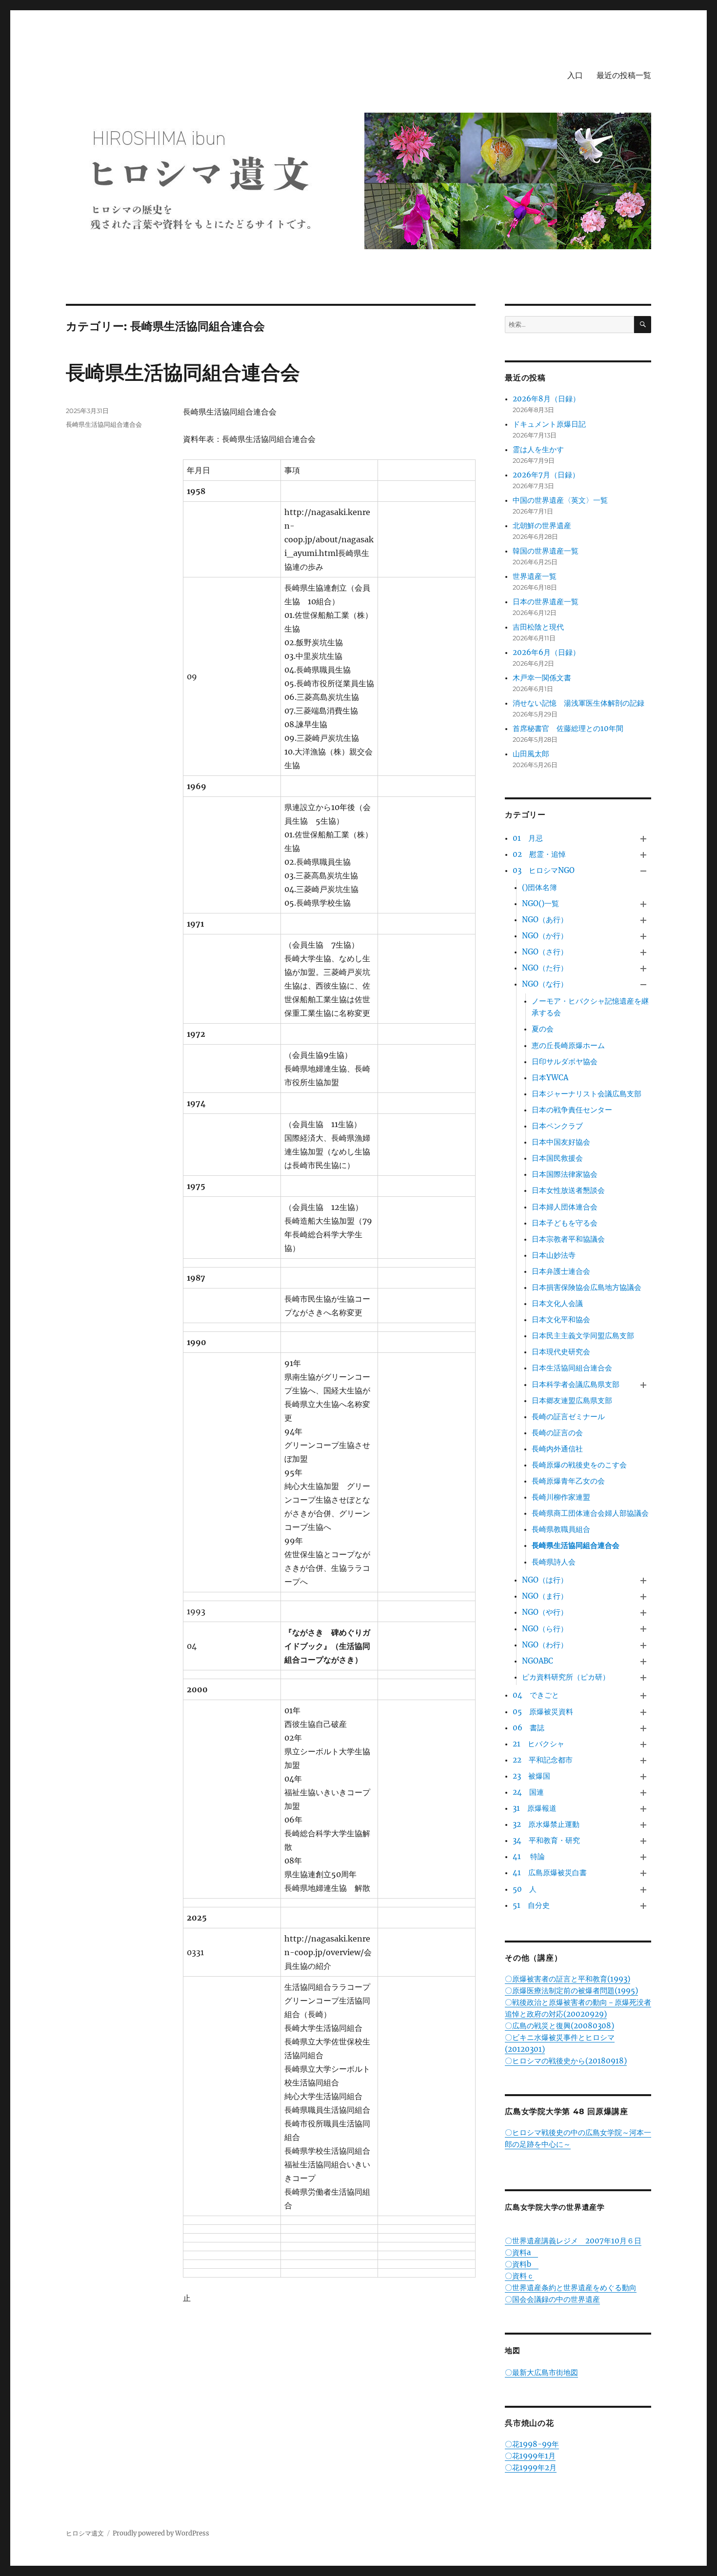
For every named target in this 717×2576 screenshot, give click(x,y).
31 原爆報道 (535, 1808)
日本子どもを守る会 (565, 1223)
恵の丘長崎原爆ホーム (568, 1045)
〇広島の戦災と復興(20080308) (559, 2026)
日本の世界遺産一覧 (546, 602)
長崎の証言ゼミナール (568, 1417)
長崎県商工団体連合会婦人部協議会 (590, 1513)
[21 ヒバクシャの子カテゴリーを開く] (644, 1744)
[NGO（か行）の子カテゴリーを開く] (644, 936)
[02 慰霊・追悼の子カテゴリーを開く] (644, 855)
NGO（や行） (545, 1612)
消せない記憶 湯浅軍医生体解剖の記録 (578, 703)
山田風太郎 (531, 754)
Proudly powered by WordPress (161, 2533)
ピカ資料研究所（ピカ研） (566, 1677)
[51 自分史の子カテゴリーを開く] (644, 1906)
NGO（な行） (545, 984)
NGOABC (538, 1661)
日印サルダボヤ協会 (565, 1061)
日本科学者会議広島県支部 (576, 1384)
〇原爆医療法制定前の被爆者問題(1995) (571, 1991)
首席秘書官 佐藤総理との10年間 (568, 728)
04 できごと (536, 1695)
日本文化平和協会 (561, 1319)
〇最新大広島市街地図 (541, 2372)
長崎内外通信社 (557, 1449)
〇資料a (521, 2252)
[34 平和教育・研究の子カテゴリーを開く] (644, 1841)
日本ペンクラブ (557, 1126)
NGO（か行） (545, 936)
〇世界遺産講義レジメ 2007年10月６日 (573, 2241)
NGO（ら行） (545, 1629)
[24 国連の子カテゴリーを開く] (644, 1793)
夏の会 (543, 1029)
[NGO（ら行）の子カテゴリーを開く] (644, 1629)
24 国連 (528, 1792)
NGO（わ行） (545, 1645)
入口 (575, 75)
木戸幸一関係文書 (542, 678)
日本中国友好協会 (561, 1142)
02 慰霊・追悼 (539, 854)
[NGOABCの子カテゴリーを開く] (644, 1661)
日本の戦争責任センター (572, 1110)
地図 (513, 2350)
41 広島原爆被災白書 (550, 1873)
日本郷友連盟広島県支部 (572, 1400)
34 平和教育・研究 (546, 1840)
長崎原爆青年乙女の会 (568, 1481)
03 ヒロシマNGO (544, 870)
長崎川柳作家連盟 (561, 1497)
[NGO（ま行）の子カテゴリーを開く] (644, 1597)
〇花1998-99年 (532, 2444)
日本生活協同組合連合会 (572, 1368)
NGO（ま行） (545, 1596)
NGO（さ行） (545, 952)
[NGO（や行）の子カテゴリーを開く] (644, 1613)
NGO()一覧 (540, 903)
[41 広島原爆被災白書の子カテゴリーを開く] (644, 1873)
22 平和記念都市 (543, 1760)
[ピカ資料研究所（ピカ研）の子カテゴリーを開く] (644, 1677)
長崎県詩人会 (554, 1562)
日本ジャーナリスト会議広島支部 (587, 1094)
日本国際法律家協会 (565, 1174)
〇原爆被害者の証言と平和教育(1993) (568, 1979)
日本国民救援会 (557, 1158)
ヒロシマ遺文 (85, 2533)
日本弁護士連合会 (561, 1271)
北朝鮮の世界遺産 (542, 525)
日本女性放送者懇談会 (568, 1190)
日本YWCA (550, 1078)
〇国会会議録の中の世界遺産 (552, 2299)
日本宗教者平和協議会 (568, 1239)
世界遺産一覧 (535, 576)
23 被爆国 (531, 1776)
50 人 (525, 1889)
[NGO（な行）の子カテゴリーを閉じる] (644, 985)
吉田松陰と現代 (538, 627)
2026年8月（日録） (546, 399)
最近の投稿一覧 (624, 75)
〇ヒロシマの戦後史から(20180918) (566, 2061)
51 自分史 (531, 1905)
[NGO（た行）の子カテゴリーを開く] (644, 969)
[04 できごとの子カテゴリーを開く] (644, 1696)
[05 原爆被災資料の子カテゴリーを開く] (644, 1712)
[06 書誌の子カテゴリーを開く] (644, 1728)
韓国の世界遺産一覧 (546, 551)
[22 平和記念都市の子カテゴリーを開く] (644, 1760)
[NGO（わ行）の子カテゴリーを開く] (644, 1645)
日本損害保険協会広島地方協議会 (587, 1287)
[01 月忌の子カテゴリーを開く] (644, 839)
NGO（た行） (545, 968)
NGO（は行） (545, 1580)
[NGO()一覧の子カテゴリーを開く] (644, 904)
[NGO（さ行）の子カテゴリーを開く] (644, 953)
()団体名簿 (539, 887)
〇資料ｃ (519, 2276)
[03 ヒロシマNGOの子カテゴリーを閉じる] (644, 871)
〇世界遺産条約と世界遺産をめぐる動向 (571, 2288)
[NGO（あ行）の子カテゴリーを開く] (644, 920)
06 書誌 (528, 1728)
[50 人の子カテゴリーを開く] (644, 1890)
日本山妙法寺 (554, 1255)
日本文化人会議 (557, 1303)
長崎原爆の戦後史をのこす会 (579, 1465)
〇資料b (522, 2264)
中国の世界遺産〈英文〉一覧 (560, 500)
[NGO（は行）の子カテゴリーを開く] (644, 1581)
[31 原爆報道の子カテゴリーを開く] (644, 1809)
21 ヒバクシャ (538, 1744)
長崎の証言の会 (557, 1433)
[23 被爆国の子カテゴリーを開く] (644, 1776)
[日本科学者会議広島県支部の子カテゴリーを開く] (644, 1385)
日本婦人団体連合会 (565, 1207)
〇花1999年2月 (531, 2467)
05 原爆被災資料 (543, 1712)
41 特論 (529, 1856)
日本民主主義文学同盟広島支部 (583, 1336)
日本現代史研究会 (561, 1352)
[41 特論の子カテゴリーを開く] (644, 1857)
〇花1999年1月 (530, 2456)
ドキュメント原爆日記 (549, 424)
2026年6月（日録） (546, 652)
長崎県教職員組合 (561, 1529)
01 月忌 (528, 838)
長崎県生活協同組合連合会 (183, 372)
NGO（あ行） (545, 920)
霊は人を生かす (542, 449)
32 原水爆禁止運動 (546, 1824)
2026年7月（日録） (546, 475)
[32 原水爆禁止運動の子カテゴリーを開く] (644, 1825)
